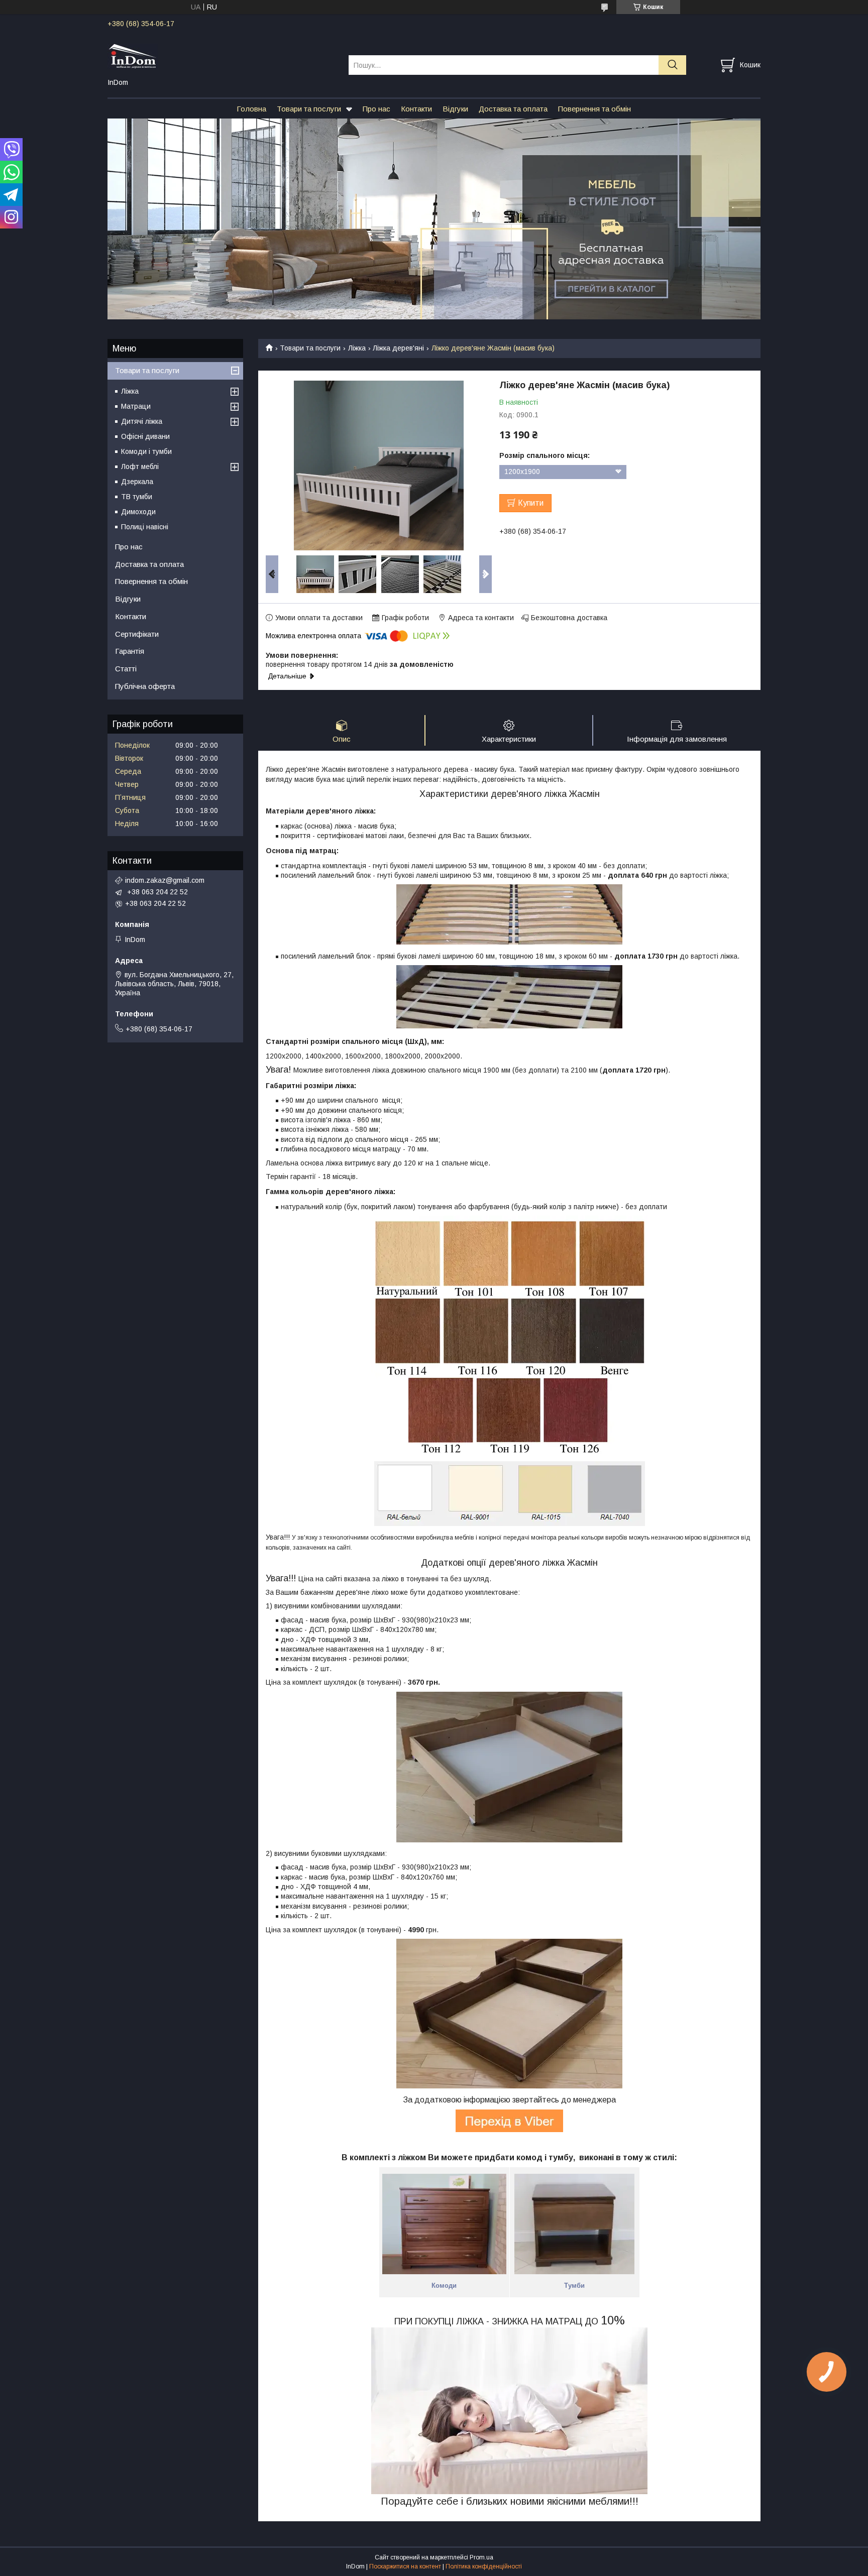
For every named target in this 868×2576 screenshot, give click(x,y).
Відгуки (455, 109)
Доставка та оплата (513, 109)
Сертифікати (137, 634)
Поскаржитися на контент (405, 2566)
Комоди (444, 2286)
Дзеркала (137, 482)
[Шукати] (672, 65)
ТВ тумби (137, 497)
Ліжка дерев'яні (398, 348)
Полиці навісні (145, 527)
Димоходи (138, 512)
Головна (251, 109)
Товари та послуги (309, 109)
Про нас (376, 109)
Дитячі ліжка (142, 421)
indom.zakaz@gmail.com (165, 880)
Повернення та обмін (594, 109)
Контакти (416, 109)
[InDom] (222, 56)
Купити (531, 503)
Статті (126, 669)
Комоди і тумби (146, 451)
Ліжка (357, 348)
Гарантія (130, 651)
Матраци (136, 406)
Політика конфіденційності (484, 2566)
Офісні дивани (145, 436)
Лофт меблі (140, 466)
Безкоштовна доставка (569, 618)
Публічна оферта (145, 686)
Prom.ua (481, 2557)
